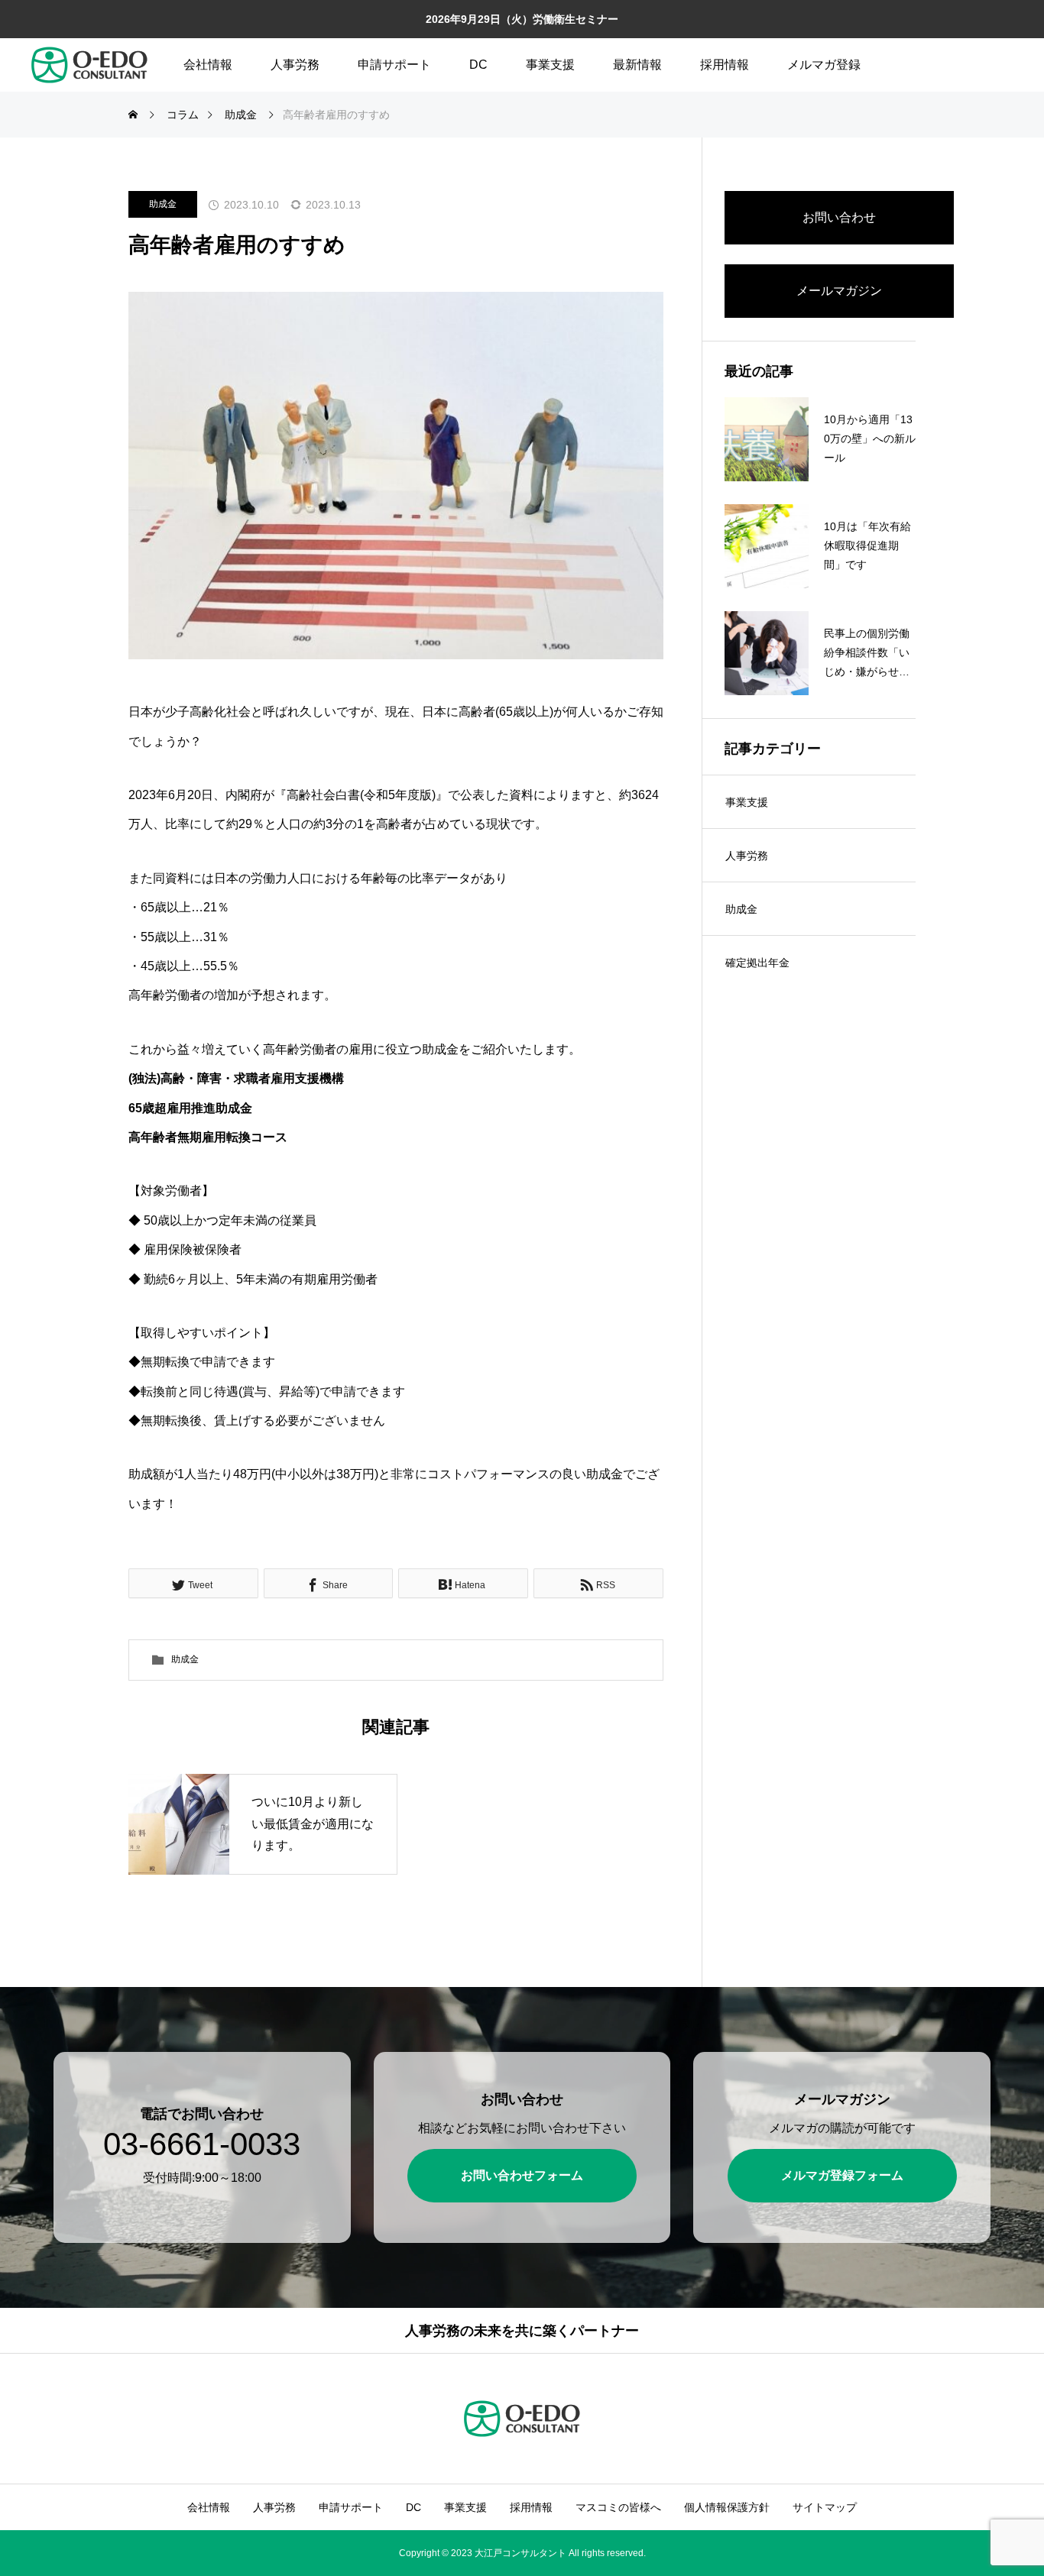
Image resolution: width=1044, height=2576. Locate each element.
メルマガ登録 (824, 65)
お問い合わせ (839, 217)
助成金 (163, 204)
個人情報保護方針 (727, 2507)
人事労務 (295, 65)
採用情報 (725, 65)
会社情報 (208, 65)
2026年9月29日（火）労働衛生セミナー (522, 19)
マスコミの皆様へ (618, 2507)
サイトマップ (825, 2507)
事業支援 (550, 65)
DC (478, 65)
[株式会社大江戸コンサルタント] (89, 65)
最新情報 (637, 65)
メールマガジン (839, 291)
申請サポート (394, 65)
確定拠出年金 (757, 963)
